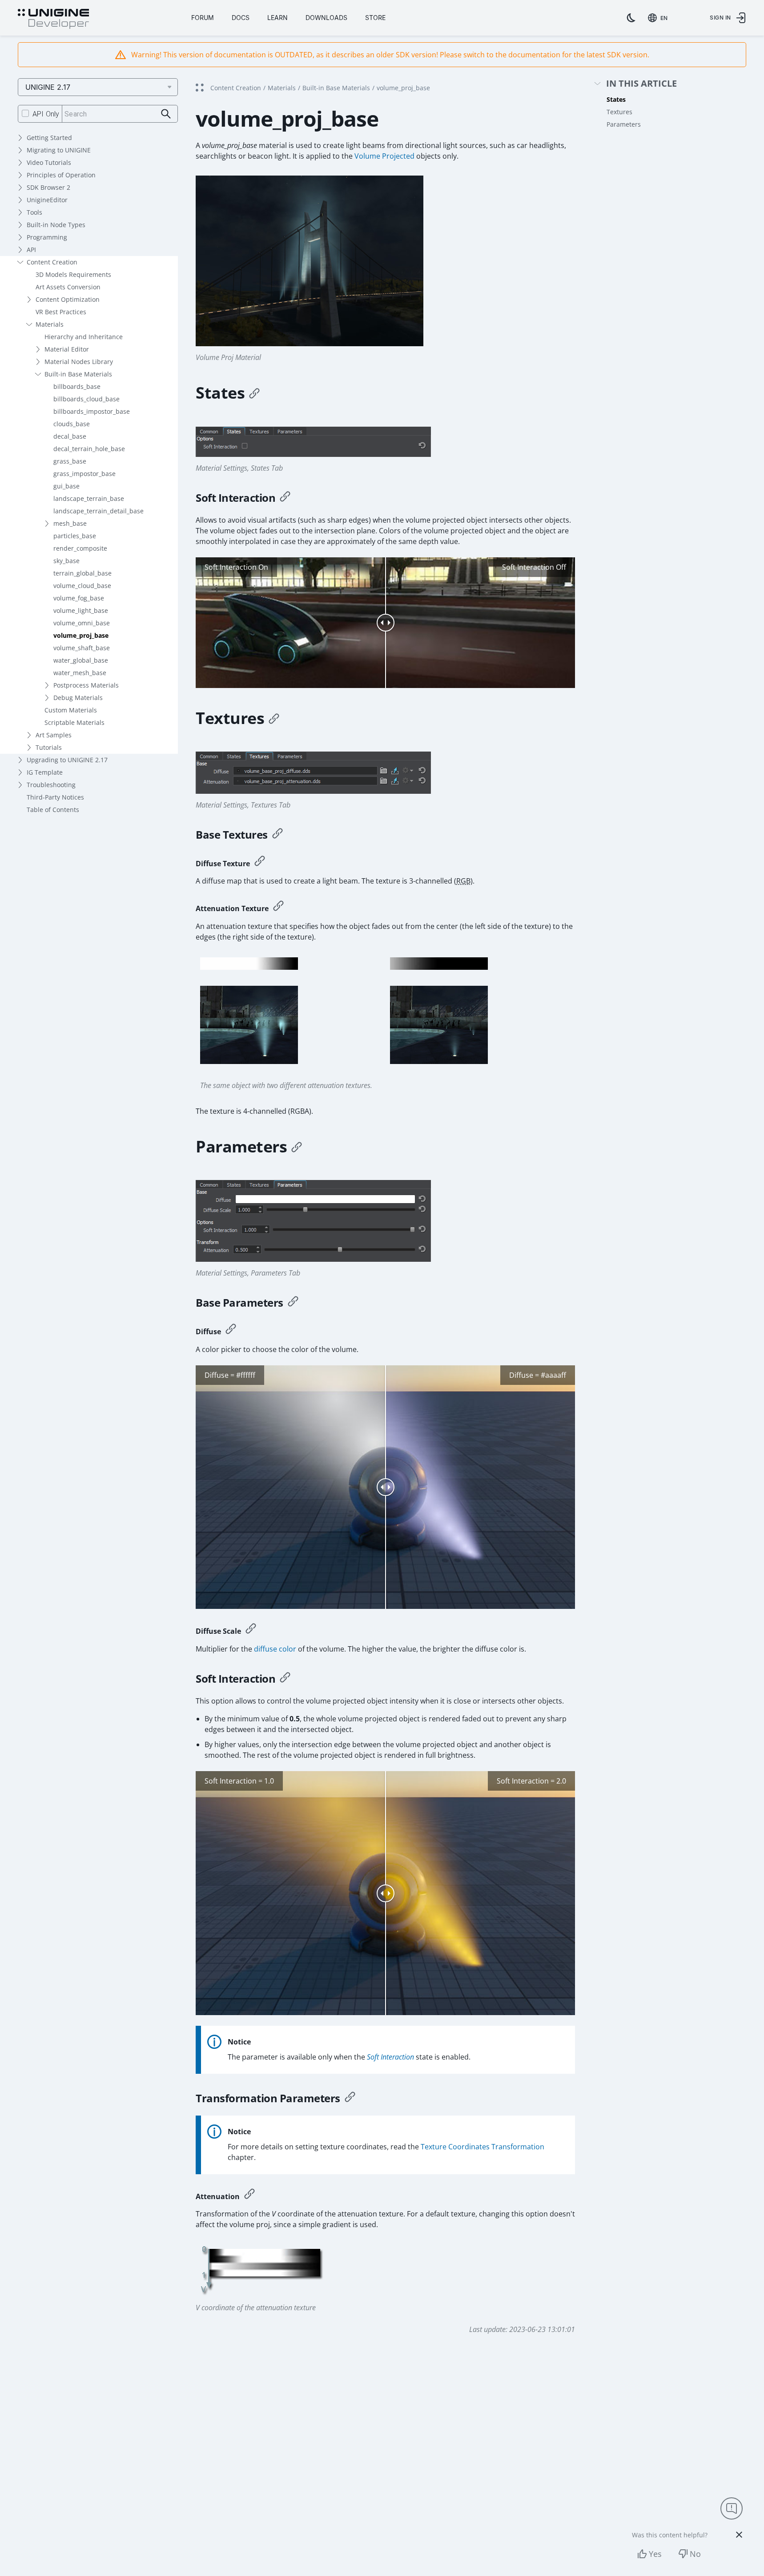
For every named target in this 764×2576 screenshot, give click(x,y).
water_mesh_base (80, 673)
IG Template (45, 772)
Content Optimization (68, 299)
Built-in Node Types (56, 225)
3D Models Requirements (73, 274)
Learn (277, 18)
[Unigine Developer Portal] (53, 19)
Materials (50, 324)
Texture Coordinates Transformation (483, 2147)
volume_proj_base (81, 635)
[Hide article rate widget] (739, 2535)
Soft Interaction (390, 2057)
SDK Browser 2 (48, 187)
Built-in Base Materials (78, 374)
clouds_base (72, 424)
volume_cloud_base (82, 586)
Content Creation (52, 262)
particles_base (75, 536)
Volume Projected (384, 156)
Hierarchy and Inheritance (84, 337)
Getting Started (49, 138)
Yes (655, 2554)
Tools (34, 212)
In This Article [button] (641, 84)
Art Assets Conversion (68, 287)
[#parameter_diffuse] (231, 1330)
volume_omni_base (82, 623)
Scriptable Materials (74, 722)
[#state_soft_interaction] (285, 498)
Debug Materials (78, 698)
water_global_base (81, 660)
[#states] (254, 393)
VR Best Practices (61, 312)
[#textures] (274, 718)
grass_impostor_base (84, 474)
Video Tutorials (49, 162)
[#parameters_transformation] (350, 2098)
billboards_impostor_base (92, 411)
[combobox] (659, 18)
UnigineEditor (47, 200)
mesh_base (70, 523)
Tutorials (49, 747)
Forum (203, 18)
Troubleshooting (51, 785)
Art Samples (54, 735)
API (31, 250)
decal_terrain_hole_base (89, 449)
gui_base (66, 486)
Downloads (326, 18)
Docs (241, 18)
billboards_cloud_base (86, 399)
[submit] (166, 114)
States (616, 99)
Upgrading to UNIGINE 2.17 (67, 760)
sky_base (66, 561)
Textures (619, 112)
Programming (47, 237)
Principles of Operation (61, 175)
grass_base (70, 461)
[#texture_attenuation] (278, 907)
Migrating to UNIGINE (59, 150)
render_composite (80, 548)
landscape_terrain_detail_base (99, 511)
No (695, 2554)
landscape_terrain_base (89, 498)
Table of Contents (53, 810)
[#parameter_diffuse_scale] (251, 1630)
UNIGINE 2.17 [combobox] (48, 87)
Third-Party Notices (55, 797)
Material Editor (67, 349)
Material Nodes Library (79, 362)
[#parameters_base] (293, 1303)
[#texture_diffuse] (260, 862)
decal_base (70, 436)
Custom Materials (71, 710)
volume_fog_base (79, 598)
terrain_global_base (82, 573)
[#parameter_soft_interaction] (285, 1679)
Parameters (624, 124)
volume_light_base (81, 610)
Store (375, 18)
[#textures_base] (277, 835)
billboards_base (77, 386)
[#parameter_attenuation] (249, 2195)
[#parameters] (297, 1147)
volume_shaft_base (82, 648)
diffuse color (275, 1649)
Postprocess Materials (86, 685)
